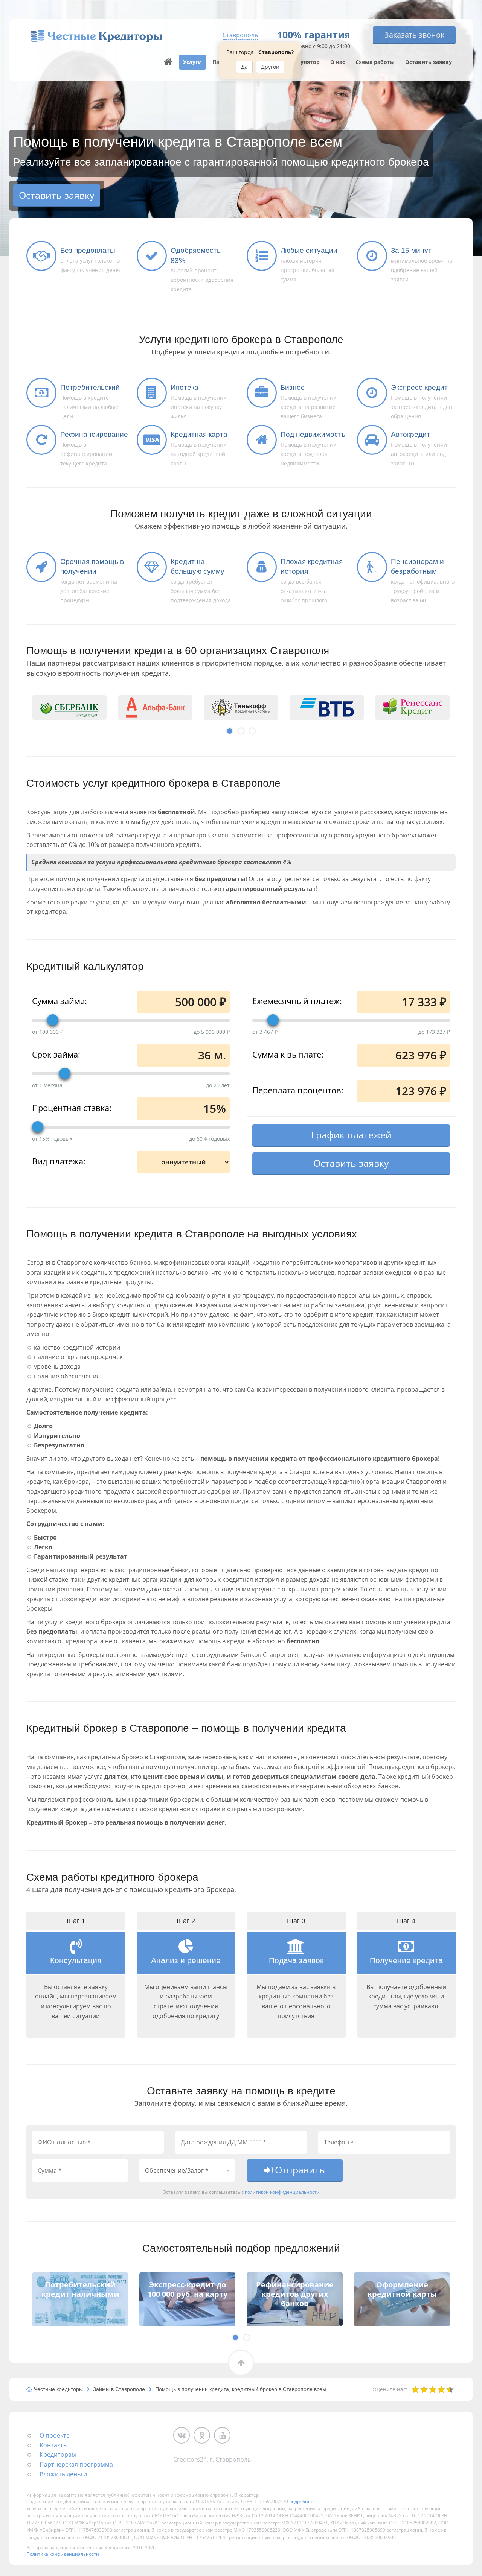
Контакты (54, 2445)
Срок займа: (56, 1054)
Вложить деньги (63, 2474)
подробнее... (303, 2501)
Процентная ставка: (72, 1107)
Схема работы (375, 62)
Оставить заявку (429, 62)
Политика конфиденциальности (63, 2554)
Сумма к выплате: (288, 1054)
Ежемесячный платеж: (297, 1000)
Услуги (192, 62)
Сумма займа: (59, 1000)
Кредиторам (58, 2454)
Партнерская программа (76, 2464)
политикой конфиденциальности (282, 2192)
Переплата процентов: (298, 1090)
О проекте (55, 2435)
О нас (338, 62)
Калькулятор (302, 62)
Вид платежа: (59, 1161)
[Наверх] (168, 62)
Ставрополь (240, 35)
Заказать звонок (414, 35)
